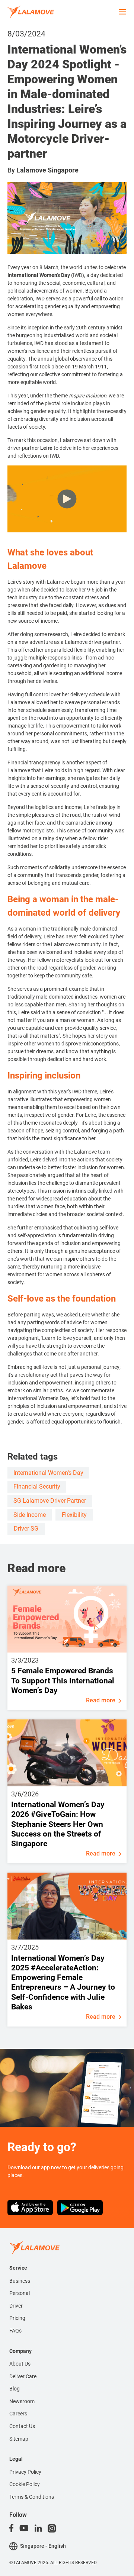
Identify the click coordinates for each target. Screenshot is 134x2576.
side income (30, 1515)
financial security (37, 1487)
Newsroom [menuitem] (22, 2401)
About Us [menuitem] (20, 2364)
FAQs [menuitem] (15, 2331)
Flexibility (74, 1515)
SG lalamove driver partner (50, 1501)
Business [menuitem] (20, 2281)
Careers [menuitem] (18, 2414)
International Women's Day (48, 1473)
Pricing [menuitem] (17, 2318)
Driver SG (26, 1529)
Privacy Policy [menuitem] (25, 2472)
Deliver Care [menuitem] (23, 2376)
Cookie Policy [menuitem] (25, 2484)
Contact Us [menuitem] (22, 2426)
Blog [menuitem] (15, 2389)
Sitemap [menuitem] (19, 2439)
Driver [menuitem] (16, 2306)
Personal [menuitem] (20, 2293)
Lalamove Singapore (47, 170)
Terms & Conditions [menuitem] (32, 2497)
